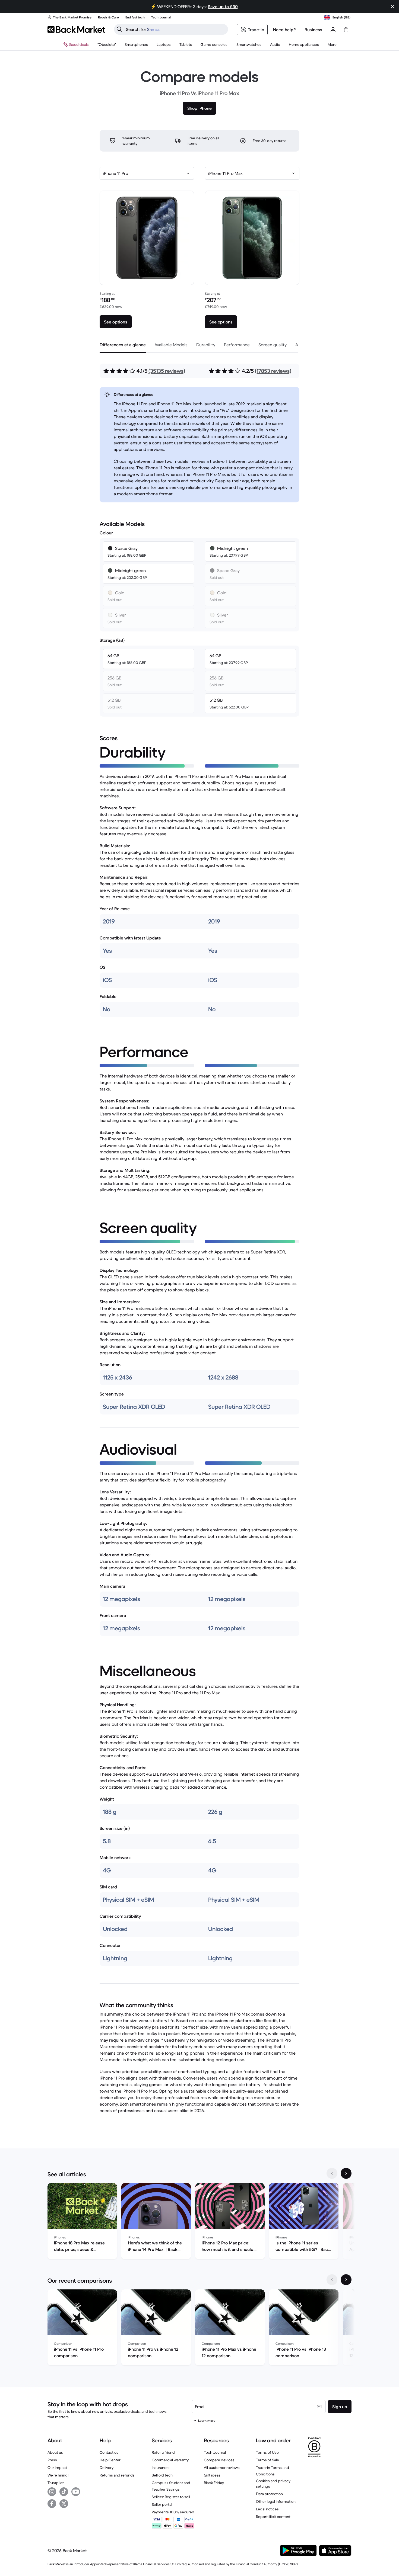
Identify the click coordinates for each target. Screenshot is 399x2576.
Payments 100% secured (173, 2512)
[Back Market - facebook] (52, 2504)
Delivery (107, 2468)
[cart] (346, 30)
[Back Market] (76, 30)
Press (52, 2460)
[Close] (392, 7)
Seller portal (162, 2504)
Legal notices (267, 2509)
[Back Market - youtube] (76, 2492)
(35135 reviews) (167, 371)
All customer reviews (222, 2468)
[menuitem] (136, 44)
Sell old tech (162, 2475)
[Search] (119, 29)
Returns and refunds (117, 2475)
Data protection (269, 2494)
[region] (199, 2222)
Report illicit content (273, 2517)
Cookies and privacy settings (273, 2484)
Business (313, 30)
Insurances (161, 2468)
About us (55, 2452)
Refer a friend (163, 2452)
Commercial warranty (170, 2460)
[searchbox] (175, 29)
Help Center (110, 2460)
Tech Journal (215, 2452)
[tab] (123, 345)
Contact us (109, 2452)
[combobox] (147, 173)
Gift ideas (212, 2475)
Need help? (284, 30)
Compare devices (219, 2460)
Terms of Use (267, 2452)
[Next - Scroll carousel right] (346, 2173)
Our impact (57, 2468)
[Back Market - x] (64, 2504)
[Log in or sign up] (333, 30)
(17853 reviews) (273, 371)
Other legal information (276, 2501)
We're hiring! (58, 2475)
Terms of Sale (267, 2460)
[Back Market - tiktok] (64, 2492)
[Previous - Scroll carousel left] (332, 2173)
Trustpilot (56, 2483)
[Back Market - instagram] (52, 2492)
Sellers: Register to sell (171, 2497)
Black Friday (214, 2483)
